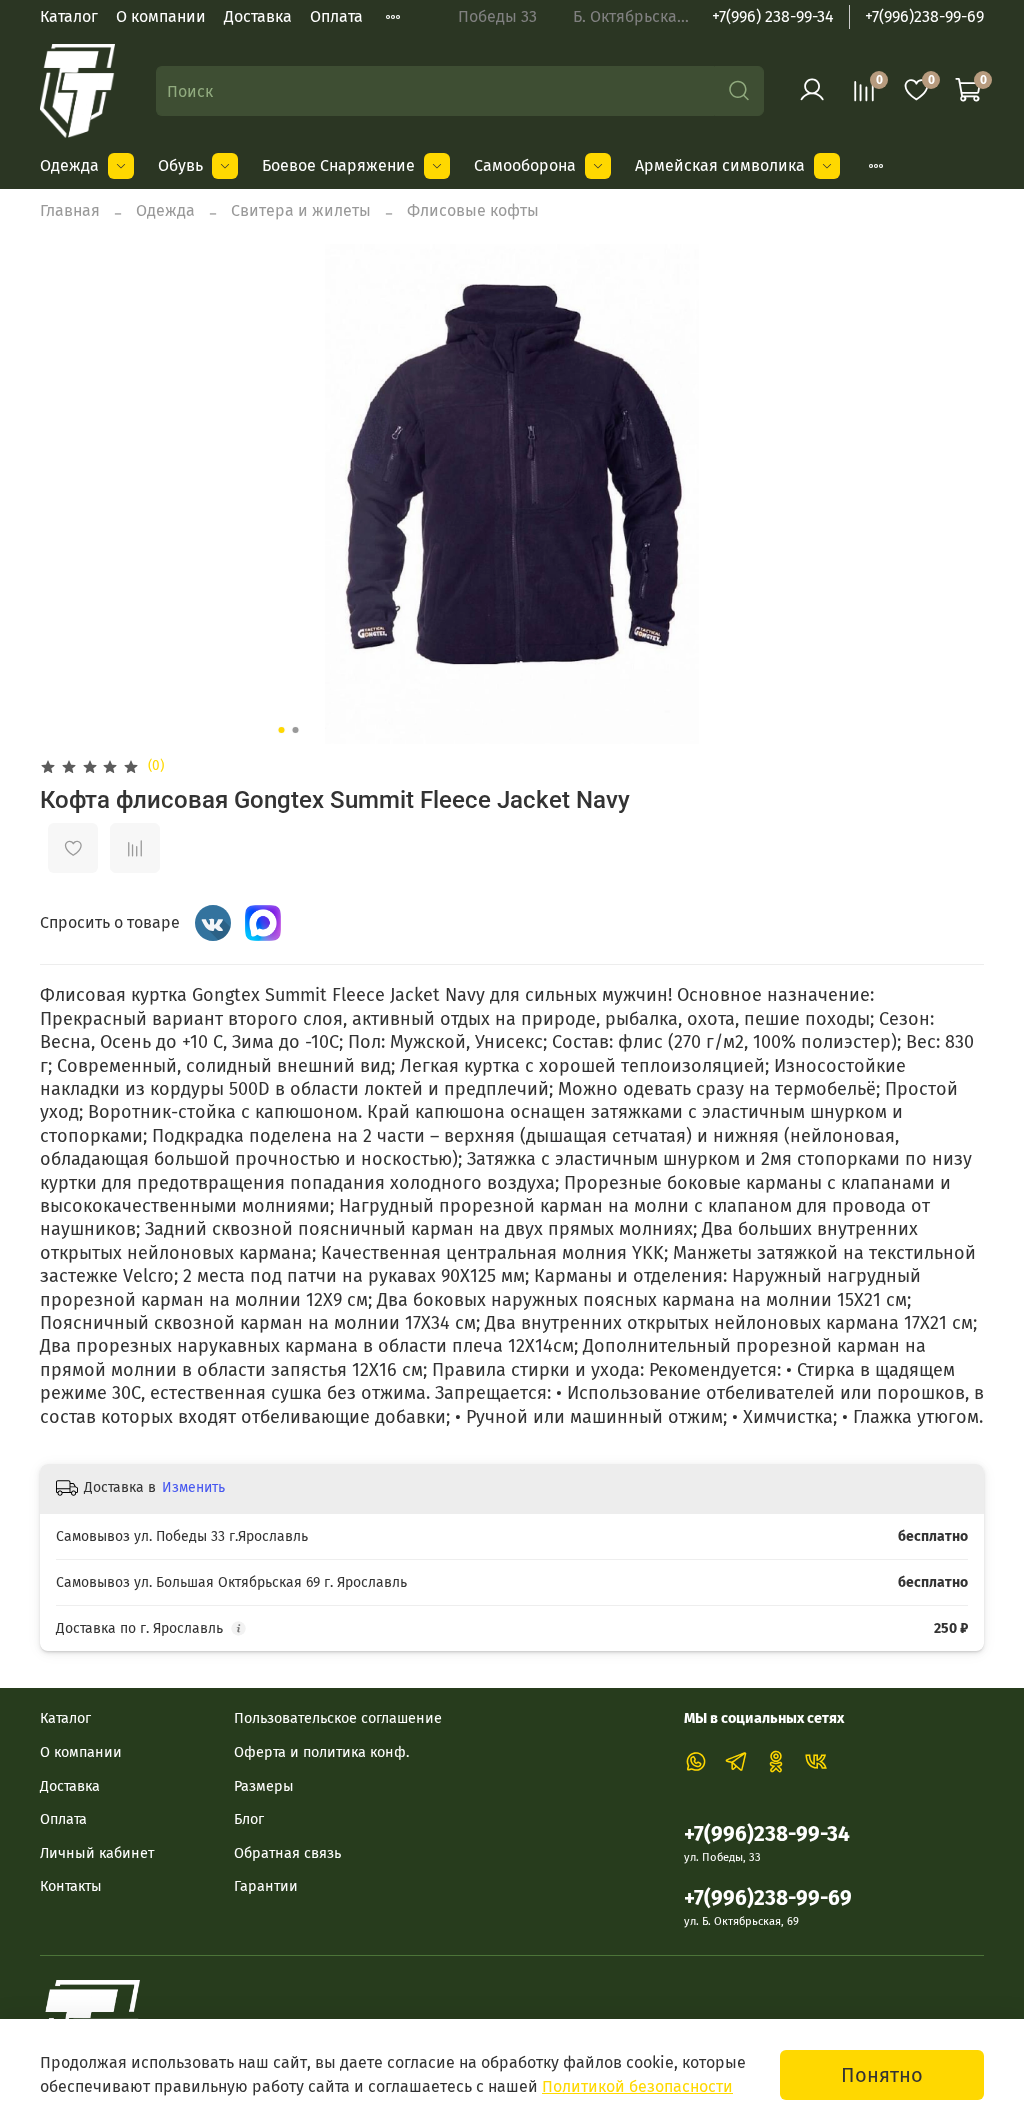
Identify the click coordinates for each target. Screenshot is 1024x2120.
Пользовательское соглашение (338, 1718)
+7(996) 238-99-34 (773, 16)
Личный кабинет (97, 1853)
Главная (70, 210)
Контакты (71, 1886)
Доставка (258, 16)
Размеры (264, 1786)
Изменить (193, 1487)
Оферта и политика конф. (321, 1752)
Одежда (69, 165)
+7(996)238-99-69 (924, 16)
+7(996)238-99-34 (767, 1834)
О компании (161, 16)
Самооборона (525, 165)
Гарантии (266, 1886)
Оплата (336, 16)
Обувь (180, 165)
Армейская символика (720, 165)
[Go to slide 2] (296, 730)
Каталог (69, 16)
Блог (249, 1819)
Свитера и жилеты (301, 210)
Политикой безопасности (637, 2086)
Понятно (882, 2075)
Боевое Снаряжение (338, 165)
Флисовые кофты (473, 210)
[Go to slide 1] (282, 730)
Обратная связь (287, 1853)
